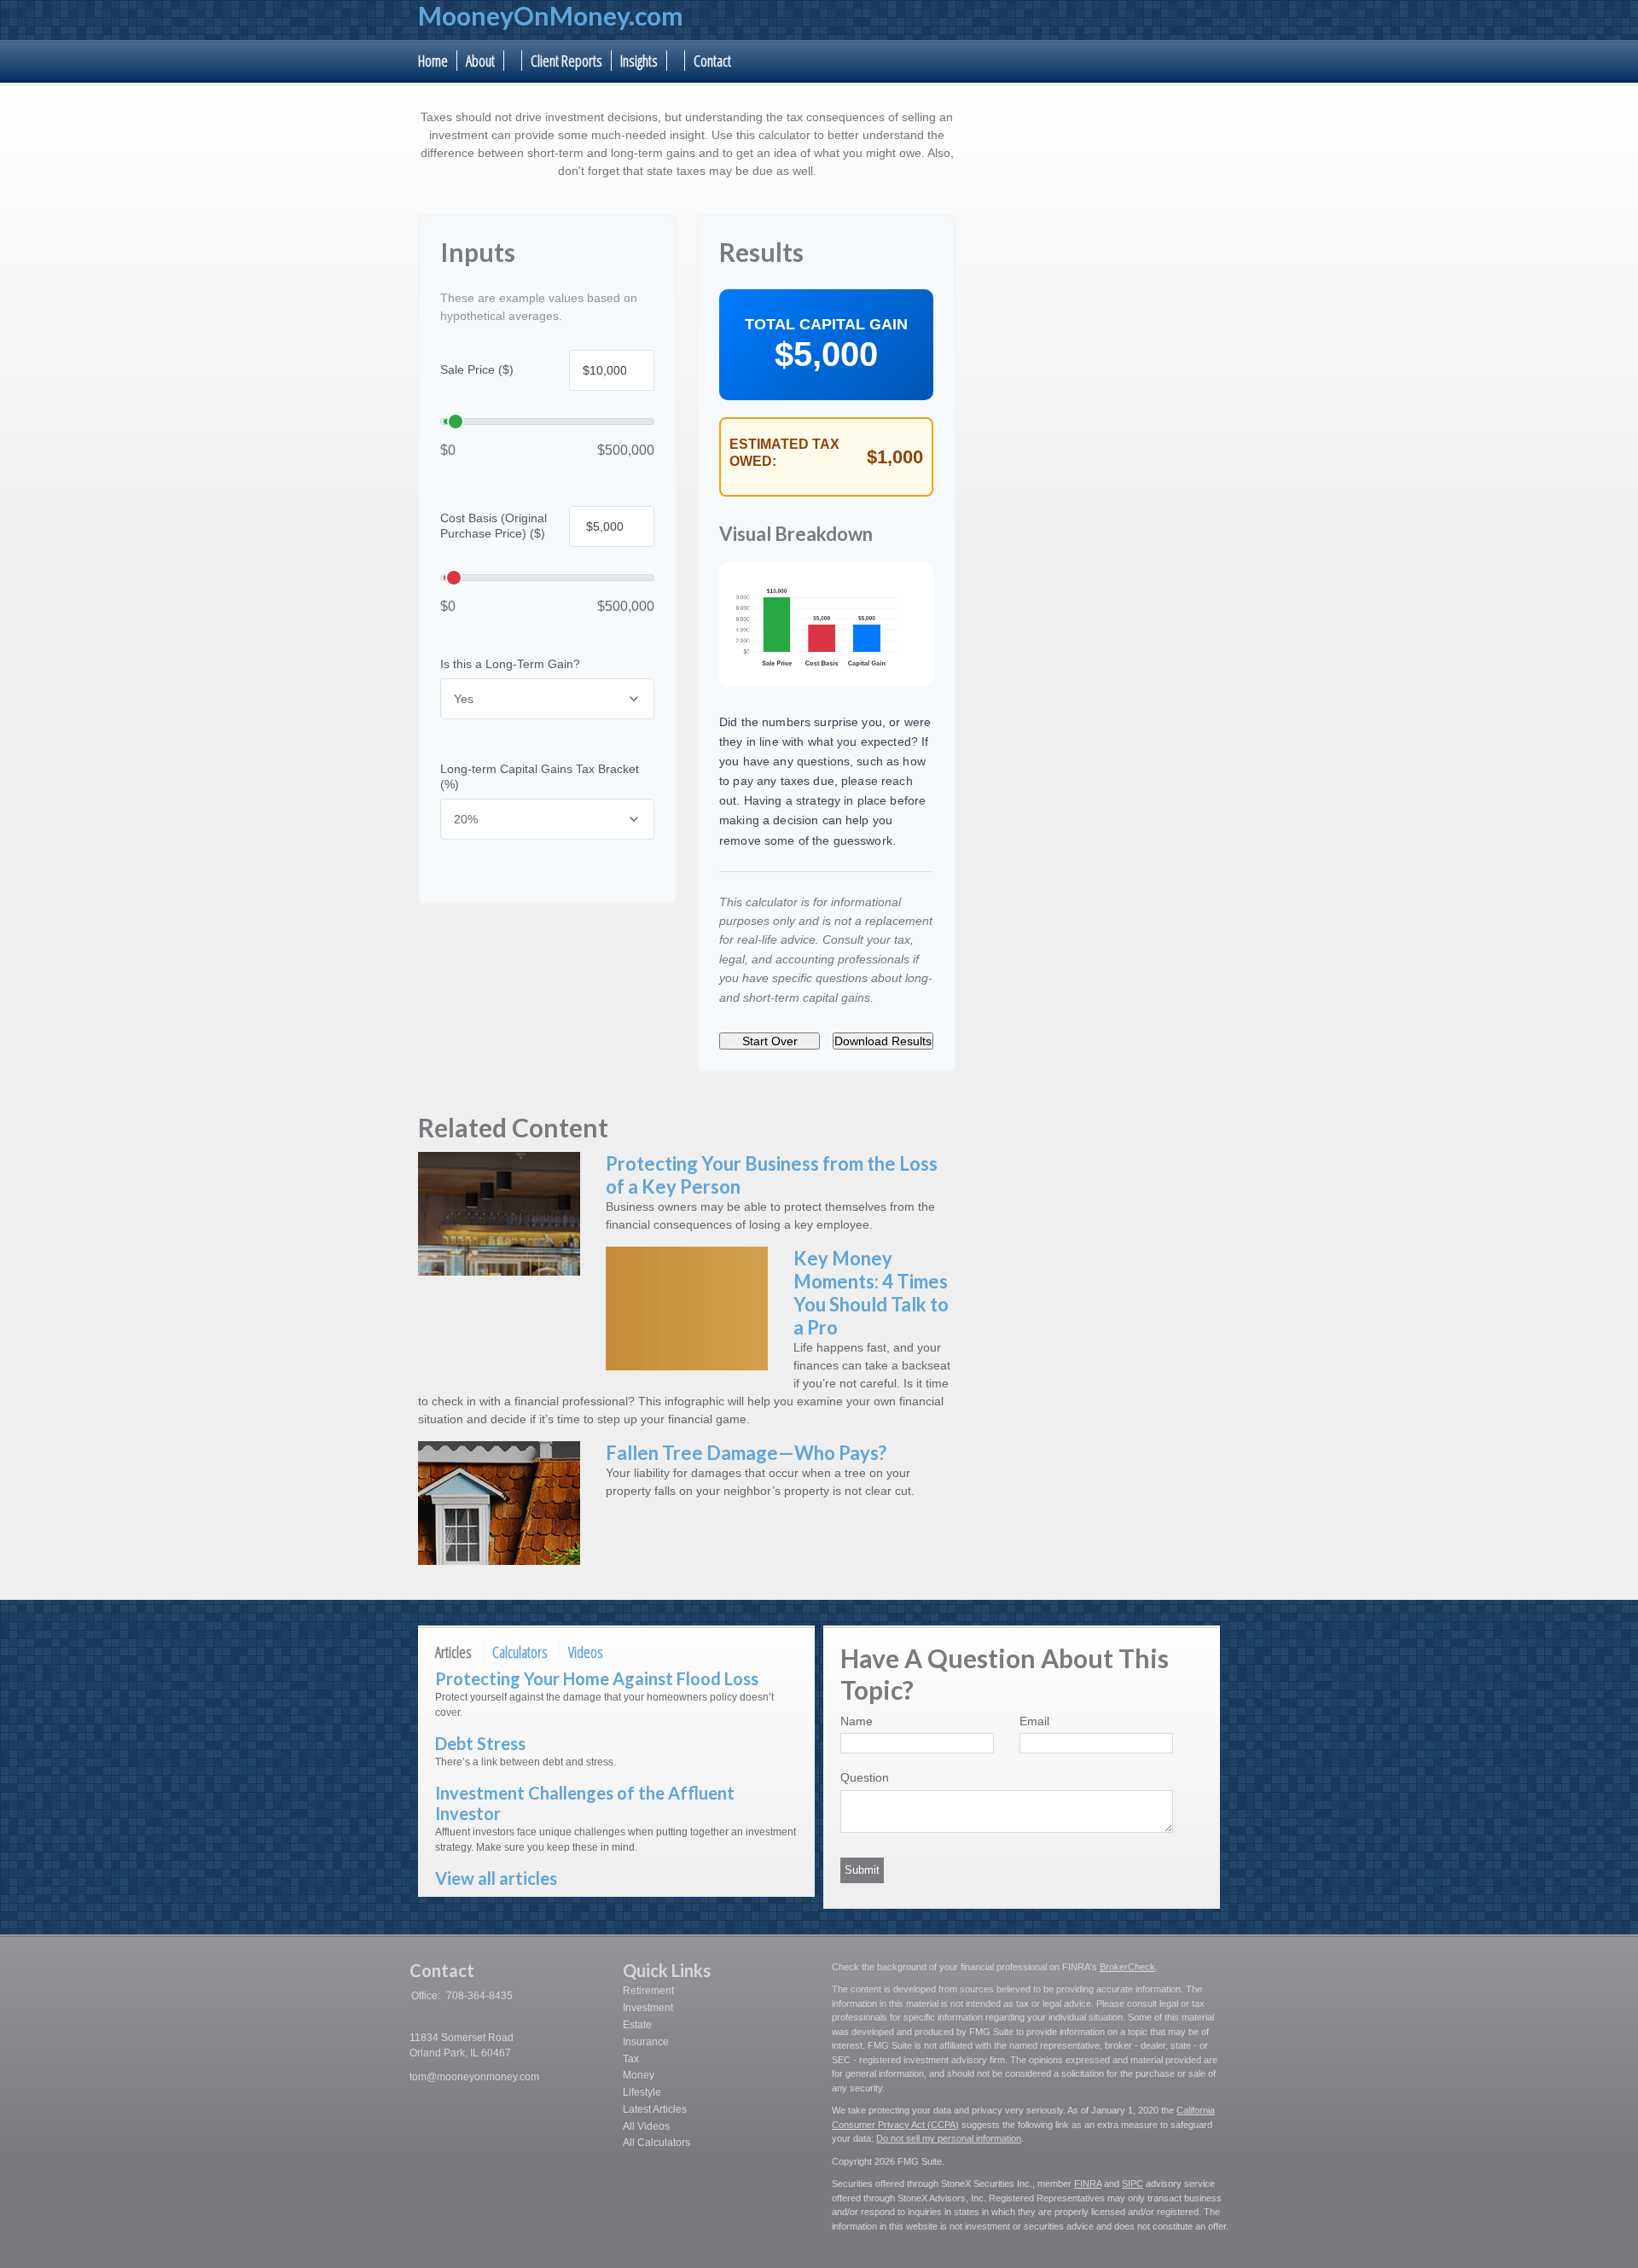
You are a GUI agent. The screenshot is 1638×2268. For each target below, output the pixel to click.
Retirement (648, 1991)
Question (865, 1777)
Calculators (520, 1652)
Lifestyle (642, 2092)
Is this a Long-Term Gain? (510, 664)
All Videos (646, 2126)
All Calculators (656, 2143)
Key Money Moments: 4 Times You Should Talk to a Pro (871, 1293)
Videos (586, 1652)
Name (857, 1721)
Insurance (646, 2042)
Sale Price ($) (477, 369)
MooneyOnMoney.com (551, 15)
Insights (639, 61)
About (480, 61)
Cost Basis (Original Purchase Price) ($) (494, 525)
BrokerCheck (1127, 1967)
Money (639, 2075)
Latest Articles (655, 2109)
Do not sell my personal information (949, 2138)
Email (1034, 1721)
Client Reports (566, 61)
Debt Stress (480, 1743)
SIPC (1133, 2184)
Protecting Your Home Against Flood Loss (597, 1678)
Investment (648, 2008)
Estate (637, 2025)
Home (433, 61)
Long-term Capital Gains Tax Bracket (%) (540, 776)
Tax (631, 2059)
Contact (712, 61)
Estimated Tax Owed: (784, 453)
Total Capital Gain (826, 324)
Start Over (770, 1041)
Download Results (883, 1041)
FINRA (1088, 2184)
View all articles (496, 1878)
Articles (453, 1652)
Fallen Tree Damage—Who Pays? (746, 1453)
